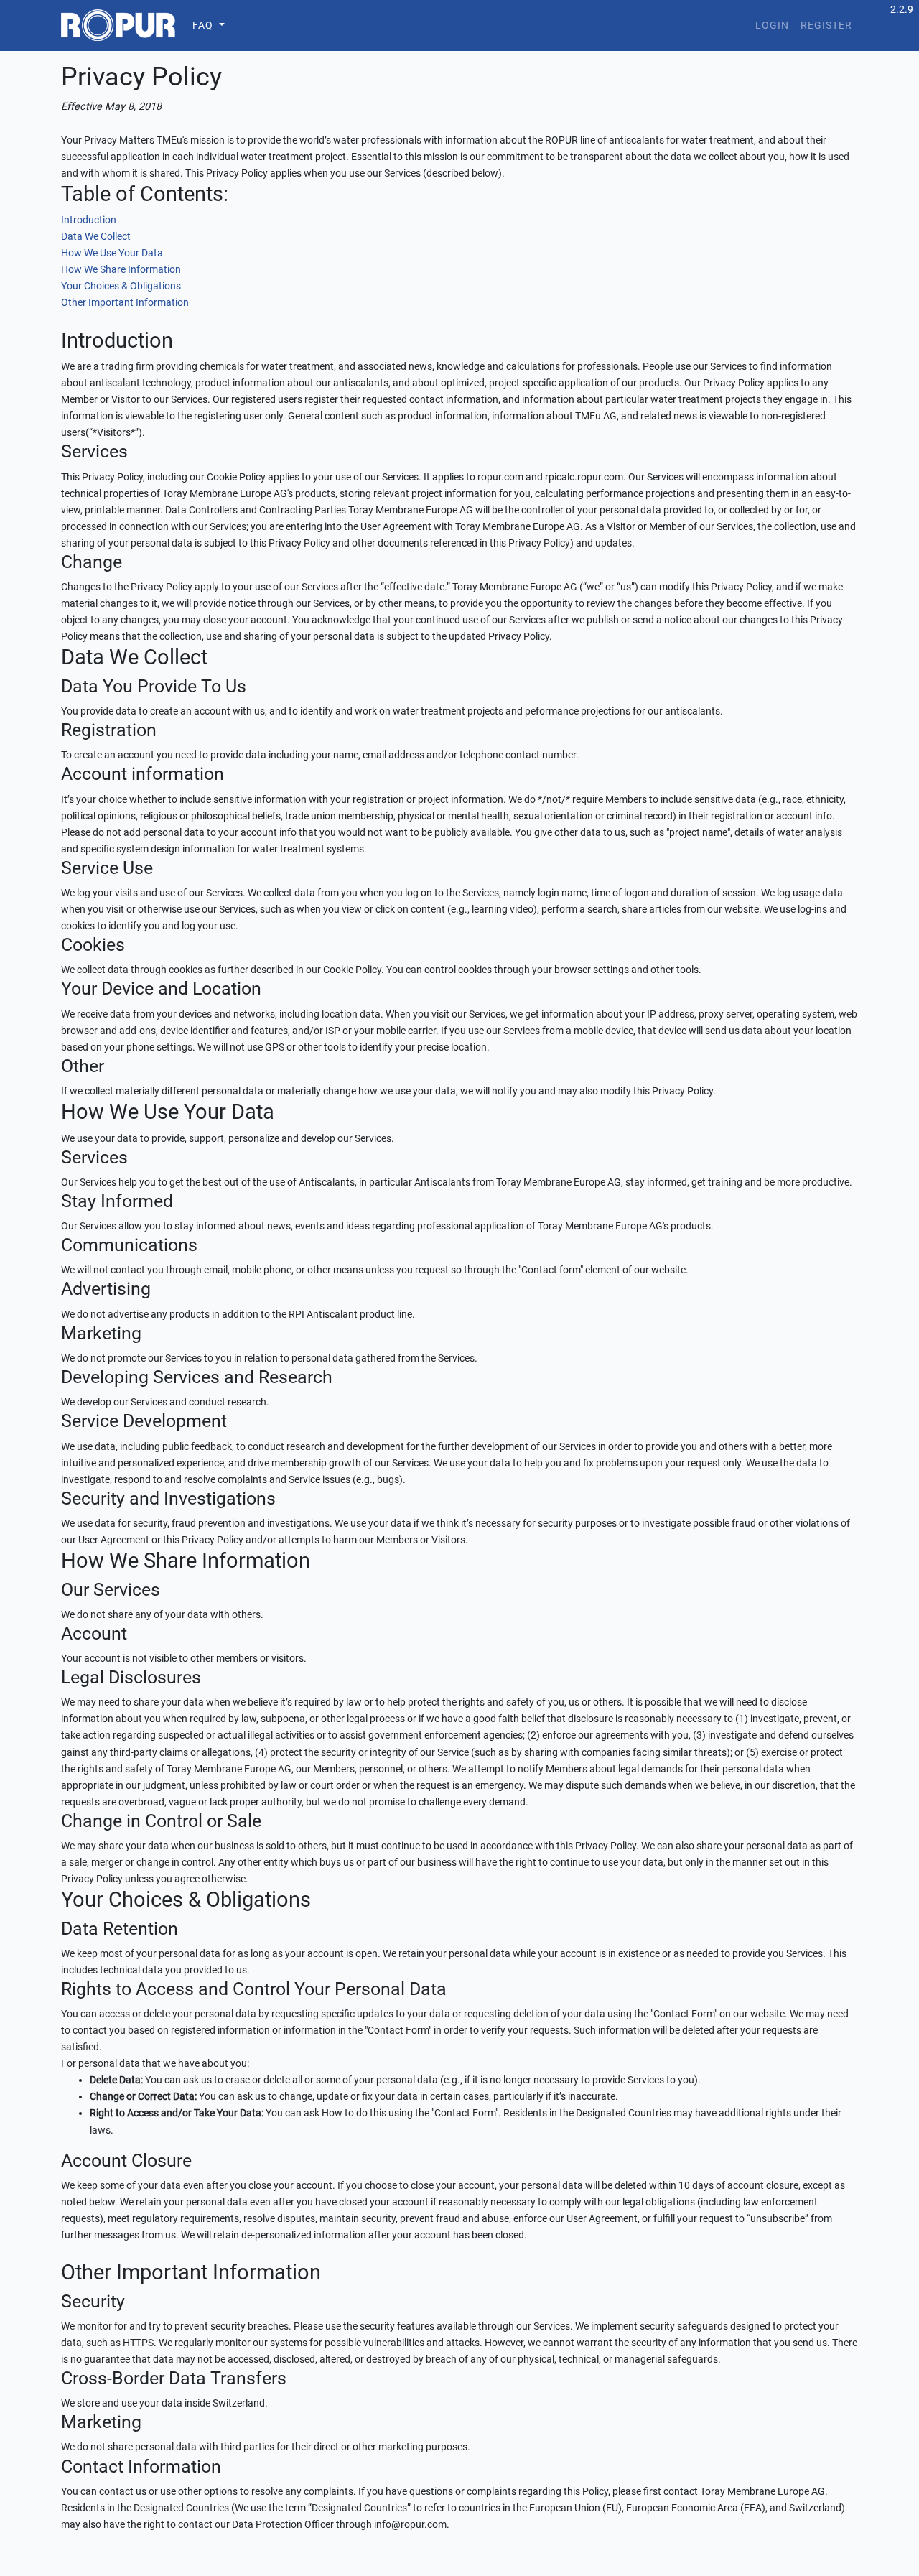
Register (826, 25)
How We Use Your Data (112, 253)
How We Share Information (121, 270)
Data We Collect (96, 237)
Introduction (89, 220)
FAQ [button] (203, 25)
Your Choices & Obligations (121, 286)
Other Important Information (125, 303)
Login (772, 25)
